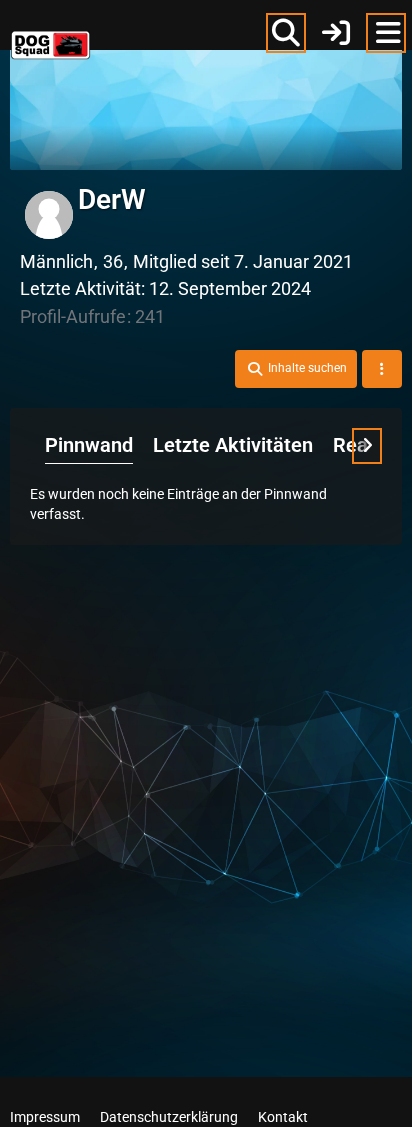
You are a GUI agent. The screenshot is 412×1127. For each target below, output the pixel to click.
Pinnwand (89, 445)
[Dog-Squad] (50, 30)
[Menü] (386, 33)
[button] (296, 369)
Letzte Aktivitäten (233, 445)
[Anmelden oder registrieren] (336, 33)
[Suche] (286, 33)
